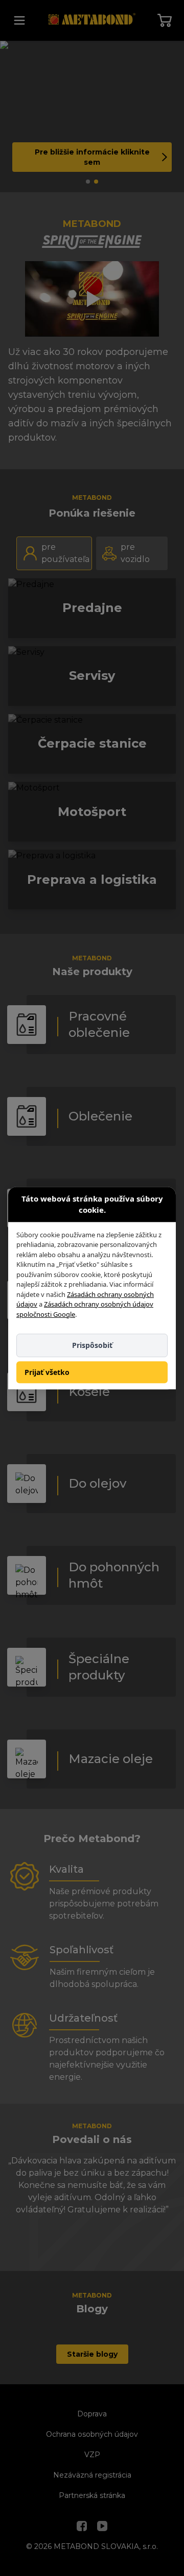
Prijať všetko (47, 1372)
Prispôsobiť (92, 1345)
